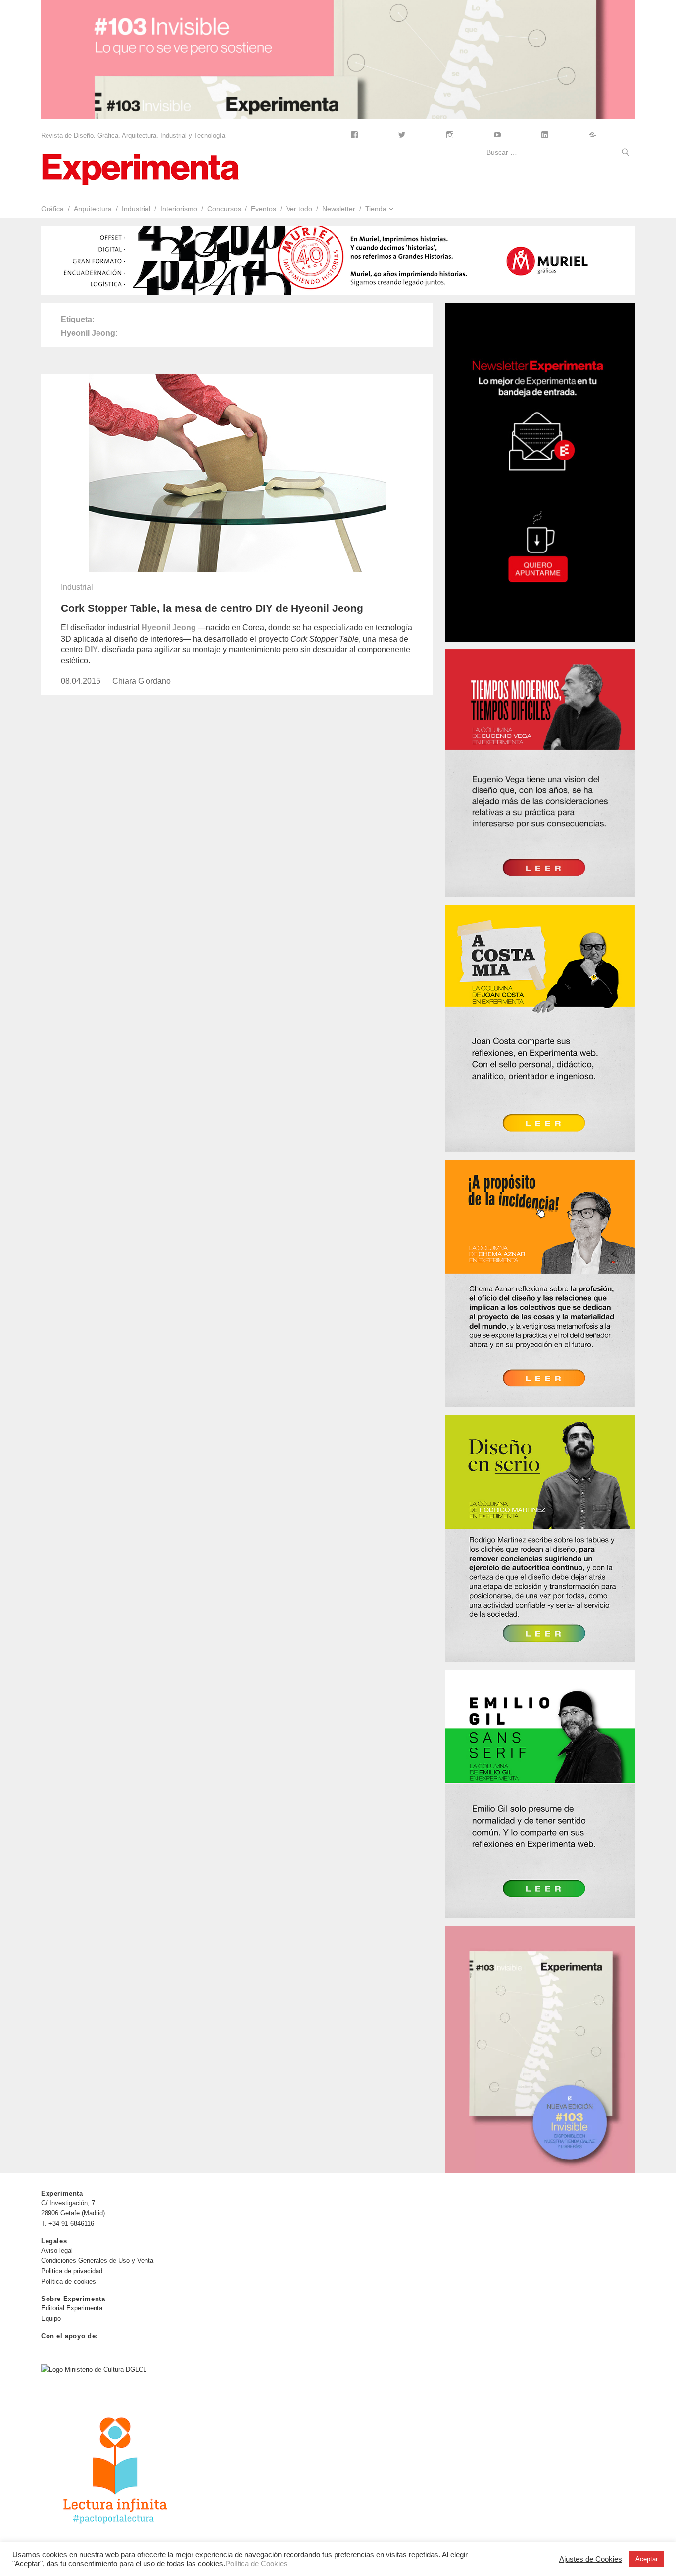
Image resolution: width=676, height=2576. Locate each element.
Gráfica (52, 209)
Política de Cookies (256, 2564)
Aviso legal (57, 2250)
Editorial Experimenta (72, 2308)
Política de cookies (69, 2281)
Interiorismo (179, 209)
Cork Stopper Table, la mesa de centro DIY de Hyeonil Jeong (212, 608)
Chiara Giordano (142, 681)
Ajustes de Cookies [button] (591, 2559)
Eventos (264, 209)
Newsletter (339, 209)
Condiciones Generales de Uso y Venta (97, 2261)
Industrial (136, 209)
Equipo (51, 2319)
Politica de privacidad (72, 2271)
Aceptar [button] (647, 2559)
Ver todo (299, 209)
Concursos (224, 209)
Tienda (376, 209)
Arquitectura (93, 209)
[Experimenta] (140, 168)
